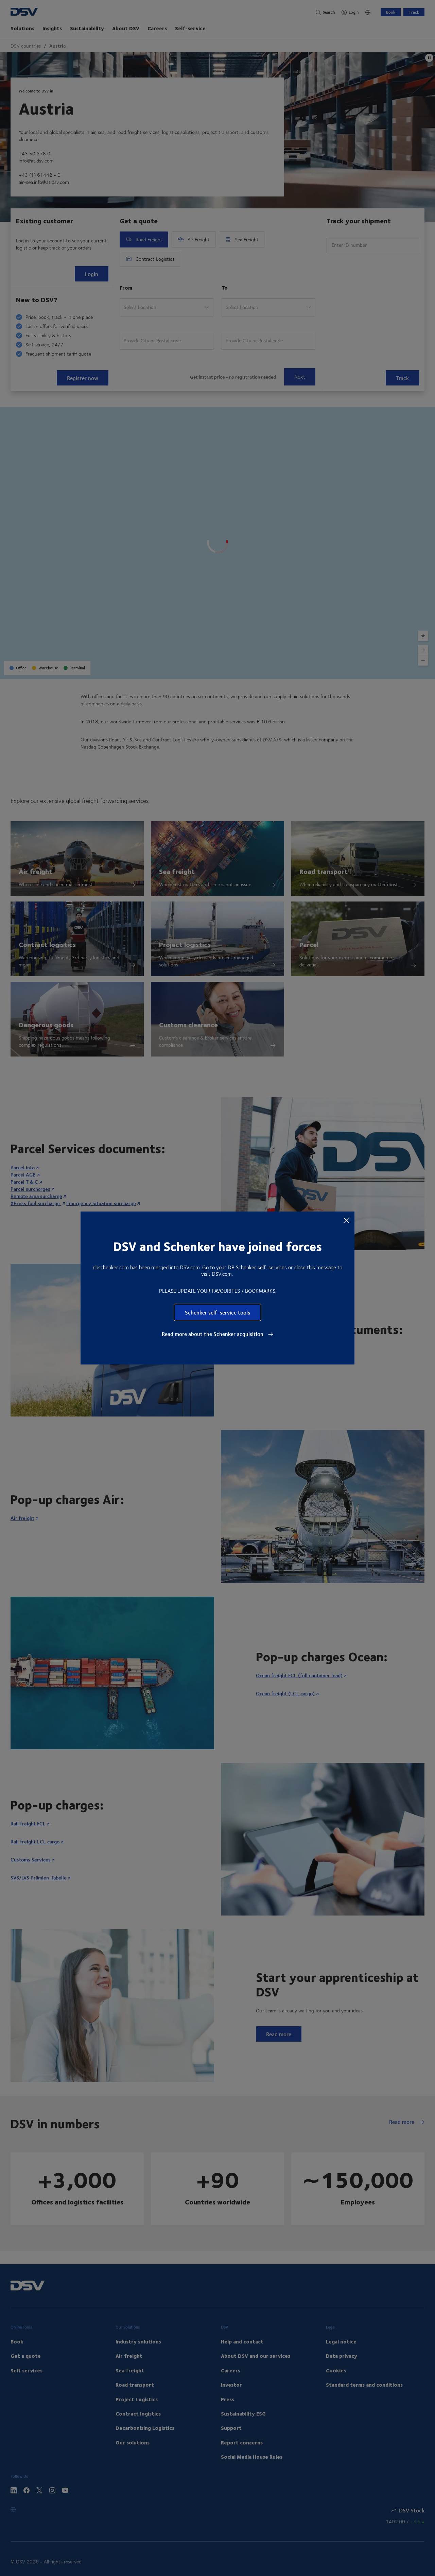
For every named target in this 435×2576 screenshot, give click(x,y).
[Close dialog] (346, 1220)
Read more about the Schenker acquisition (213, 1334)
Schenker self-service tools (217, 1312)
